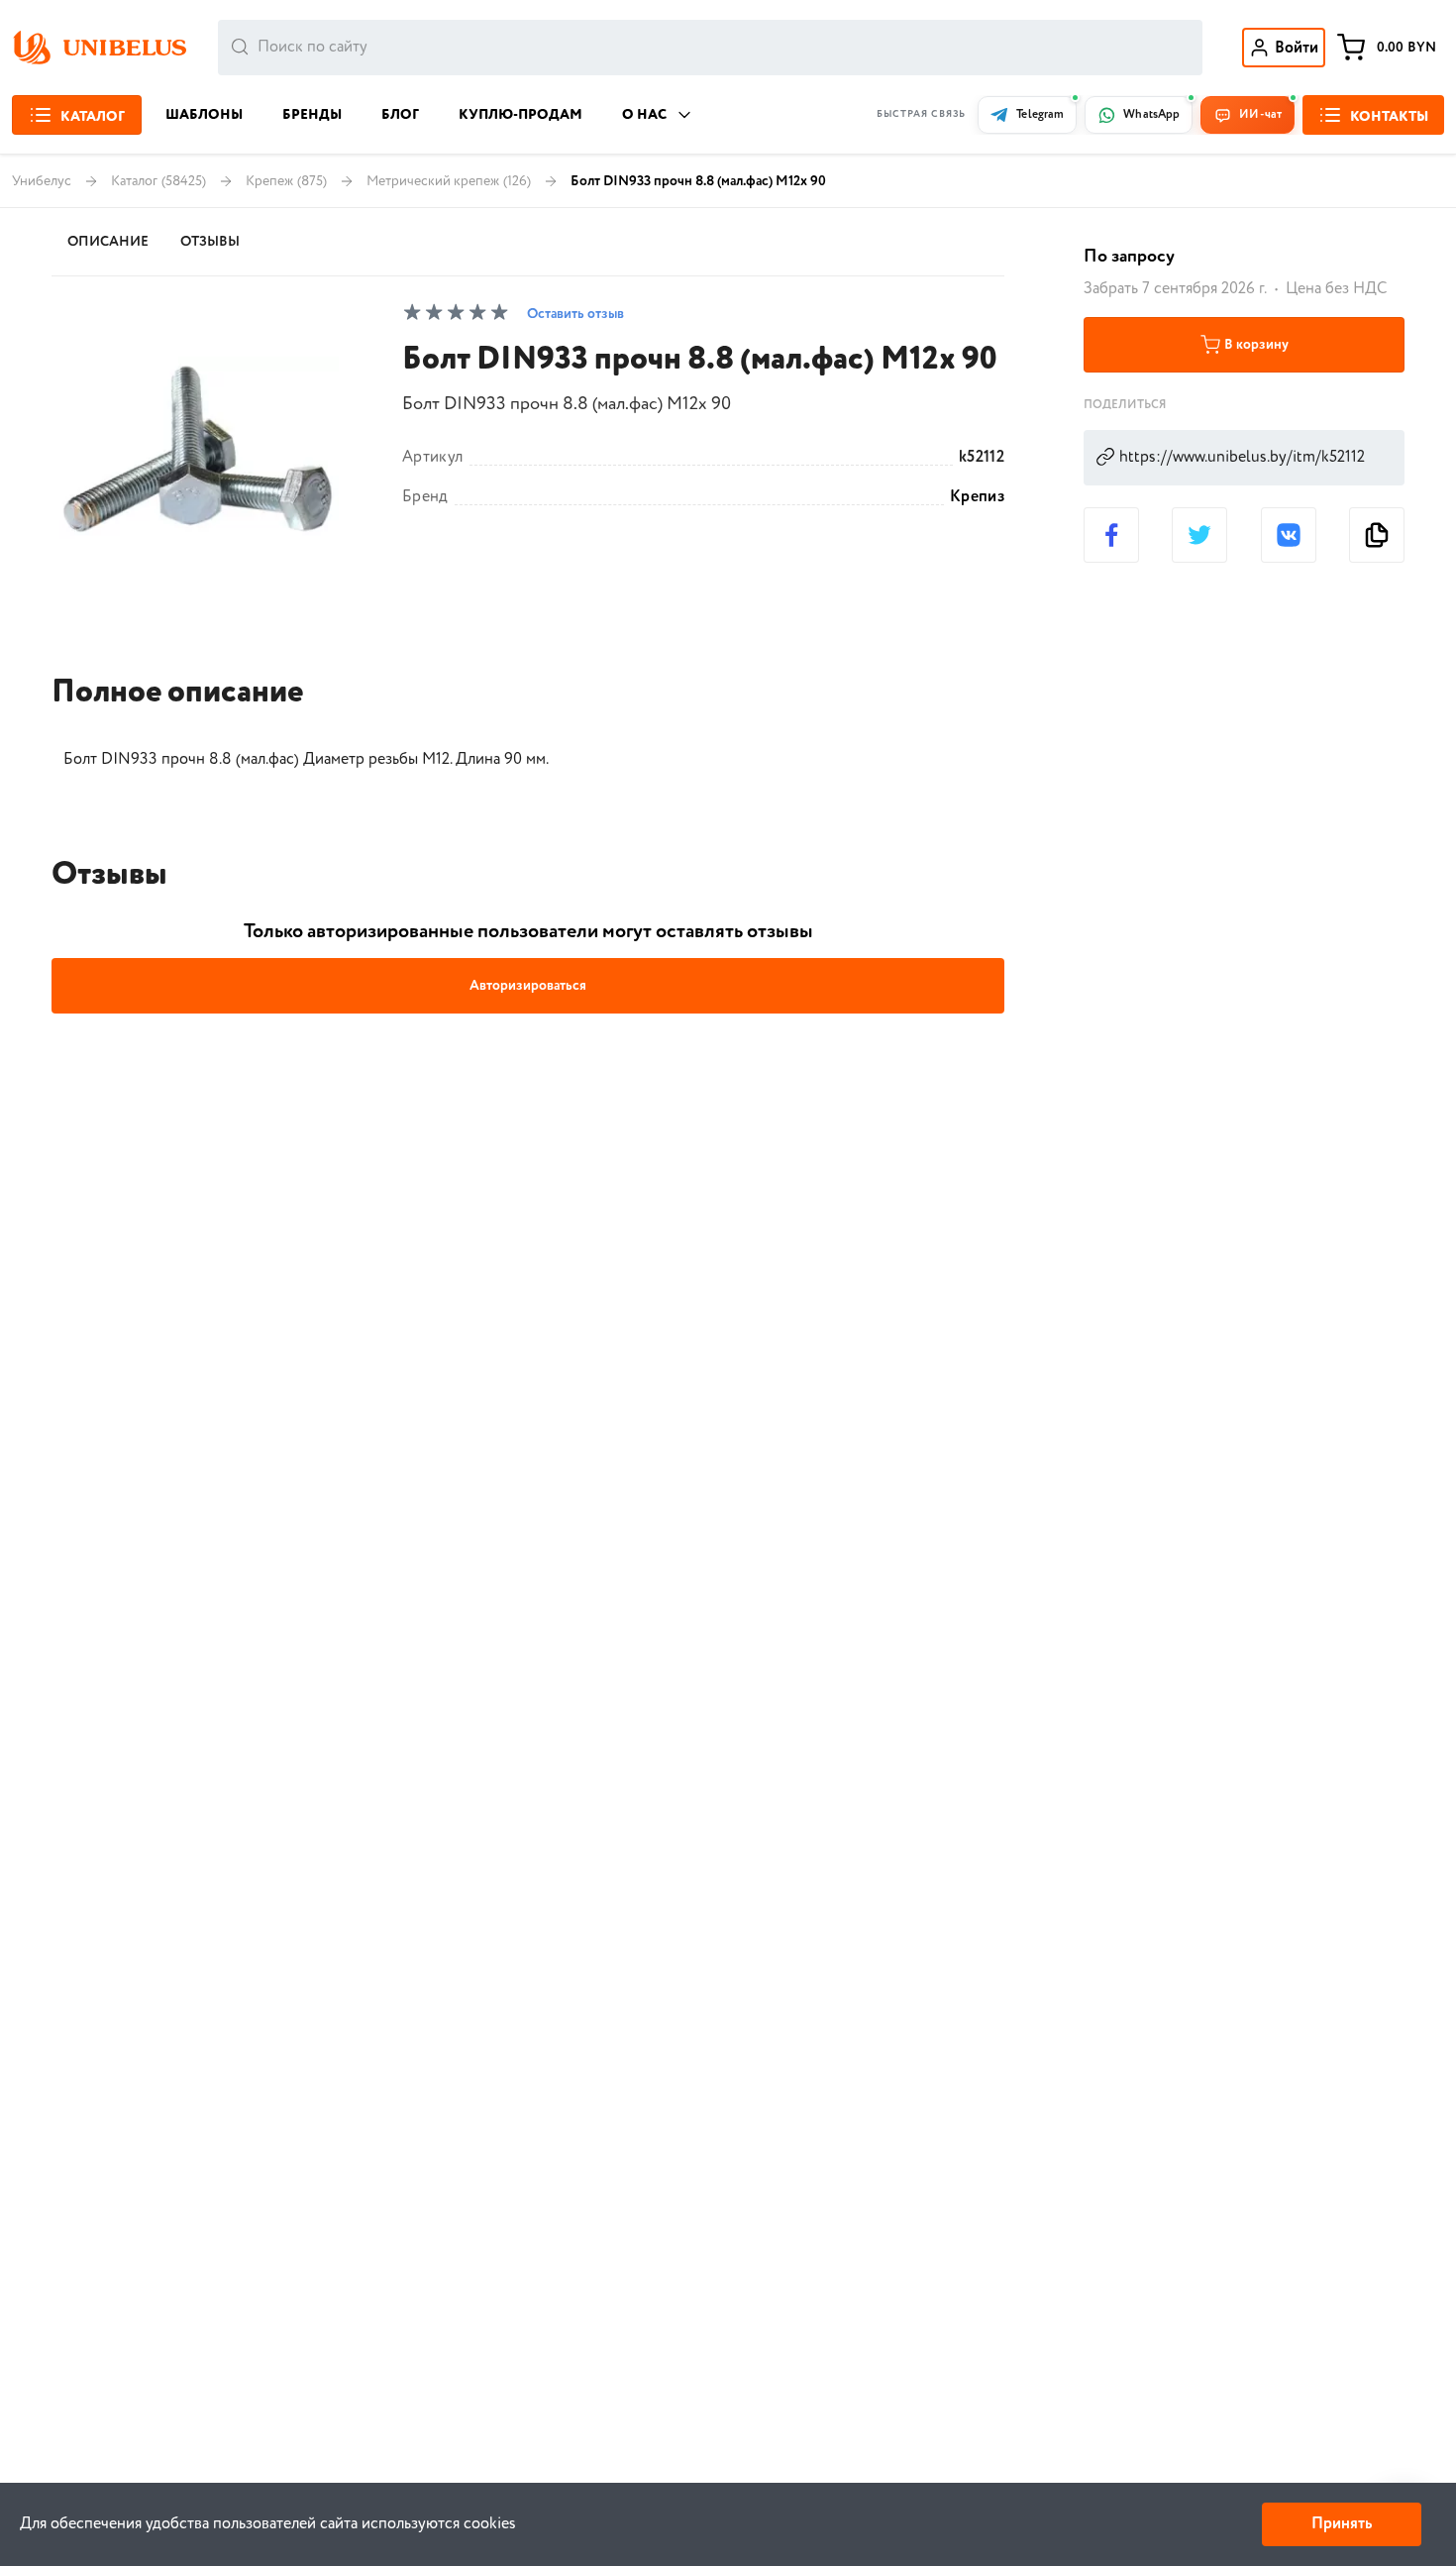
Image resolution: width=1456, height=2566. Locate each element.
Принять (1342, 2524)
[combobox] (710, 48)
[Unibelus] (99, 48)
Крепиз (977, 497)
